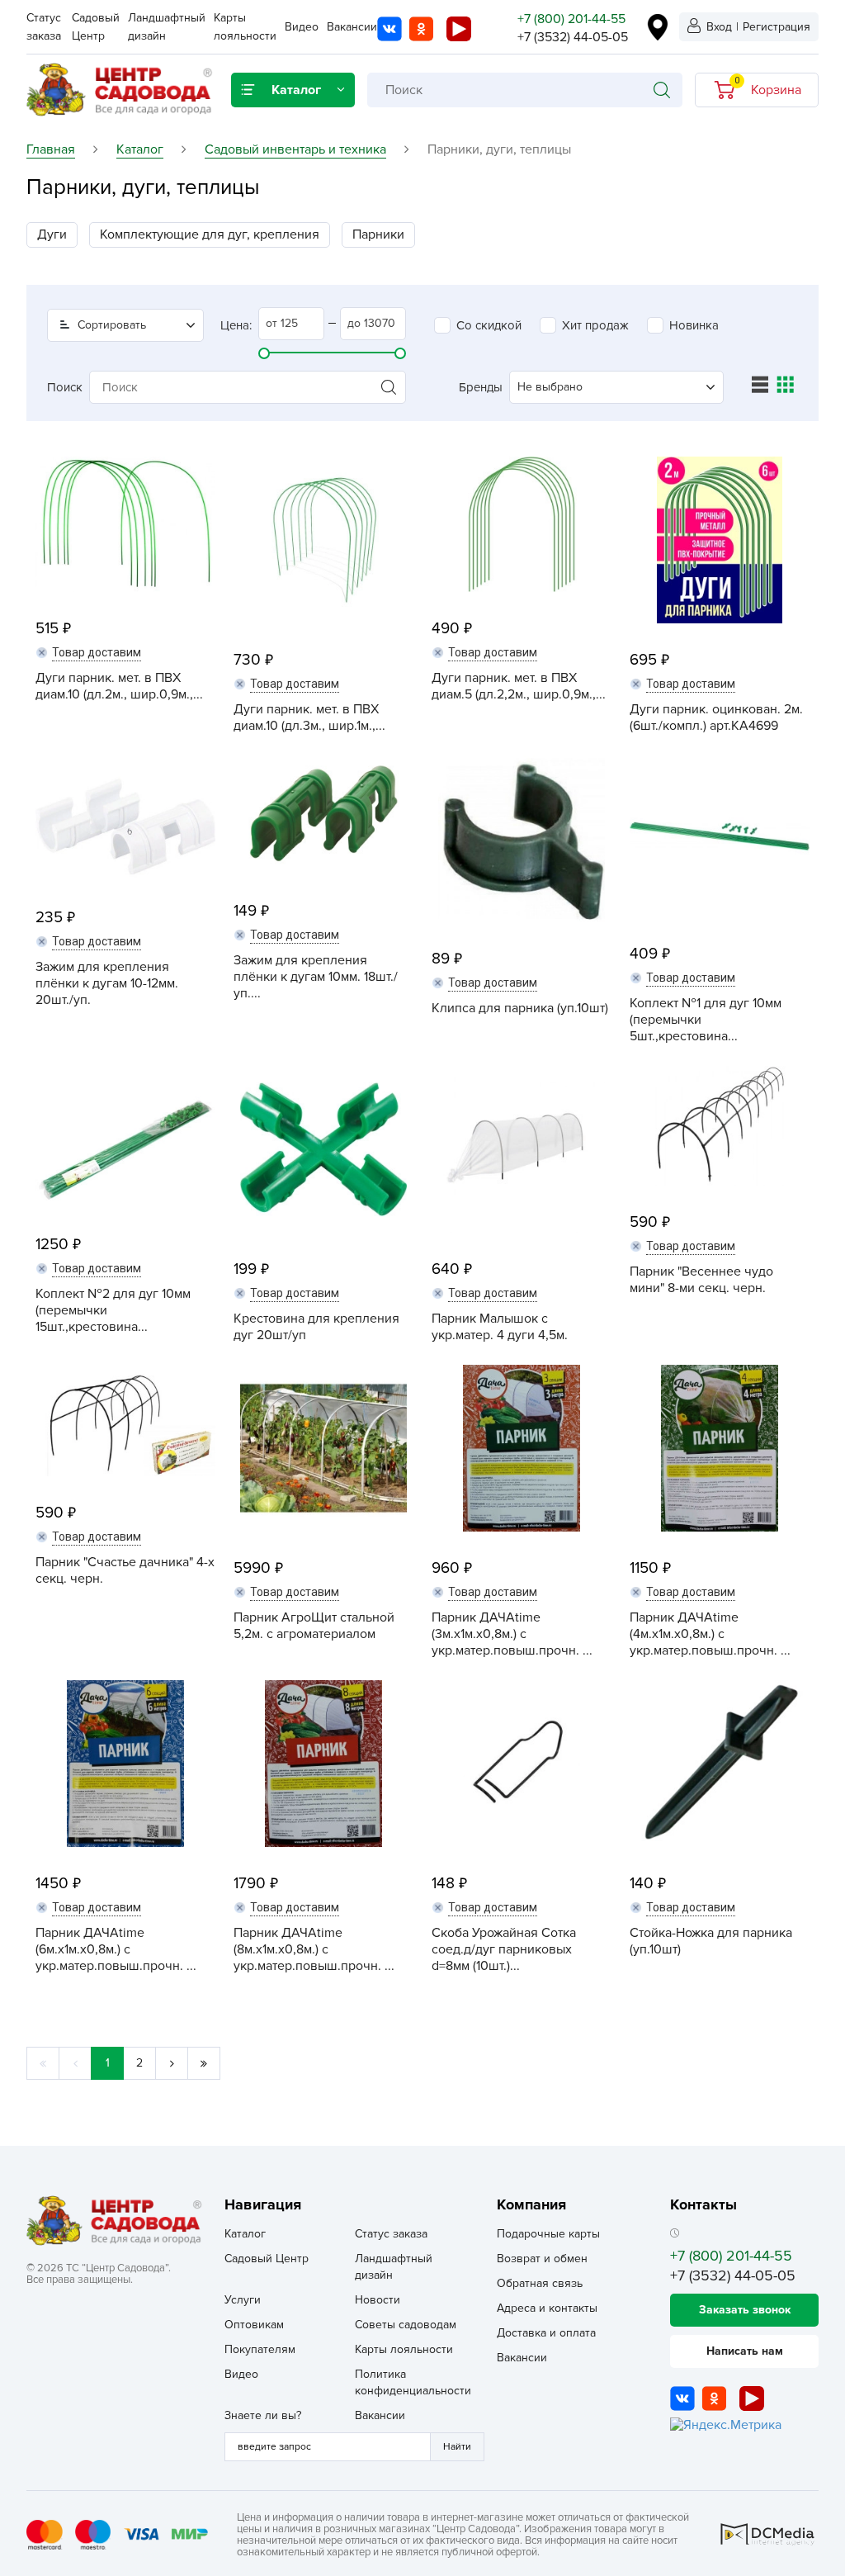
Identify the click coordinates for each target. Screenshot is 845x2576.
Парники (378, 234)
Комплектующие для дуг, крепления (210, 234)
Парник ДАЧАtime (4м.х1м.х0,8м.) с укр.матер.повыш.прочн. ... (710, 1634)
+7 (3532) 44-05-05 (573, 37)
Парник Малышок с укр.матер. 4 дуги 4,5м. (500, 1327)
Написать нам (745, 2351)
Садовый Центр (267, 2259)
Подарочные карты (548, 2234)
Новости (378, 2300)
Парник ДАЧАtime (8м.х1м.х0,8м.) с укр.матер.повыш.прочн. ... (314, 1949)
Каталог (245, 2234)
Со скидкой (489, 325)
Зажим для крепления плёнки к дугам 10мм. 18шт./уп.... (316, 977)
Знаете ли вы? (263, 2415)
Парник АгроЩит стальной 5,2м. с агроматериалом (314, 1626)
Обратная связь (540, 2283)
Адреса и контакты (547, 2308)
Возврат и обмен (542, 2259)
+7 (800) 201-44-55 (571, 19)
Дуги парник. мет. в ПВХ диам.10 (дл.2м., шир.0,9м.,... (119, 686)
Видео (302, 27)
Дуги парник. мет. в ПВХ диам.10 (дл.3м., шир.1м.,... (309, 717)
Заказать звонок (745, 2310)
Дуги (52, 234)
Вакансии (352, 27)
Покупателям (260, 2349)
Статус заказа (391, 2234)
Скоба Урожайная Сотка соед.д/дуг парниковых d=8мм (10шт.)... (504, 1949)
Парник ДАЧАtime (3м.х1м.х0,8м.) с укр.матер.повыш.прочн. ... (512, 1634)
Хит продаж (595, 325)
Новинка (694, 325)
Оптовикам (254, 2325)
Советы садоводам (406, 2325)
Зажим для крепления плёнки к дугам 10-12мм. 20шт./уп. (107, 983)
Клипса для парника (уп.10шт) (520, 1008)
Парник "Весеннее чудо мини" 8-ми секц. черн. (701, 1280)
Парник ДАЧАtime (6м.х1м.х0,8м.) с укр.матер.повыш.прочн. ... (116, 1949)
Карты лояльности (404, 2349)
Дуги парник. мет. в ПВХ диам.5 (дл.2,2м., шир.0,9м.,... (519, 686)
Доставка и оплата (546, 2333)
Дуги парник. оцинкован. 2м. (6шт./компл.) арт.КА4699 (716, 717)
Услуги (243, 2300)
